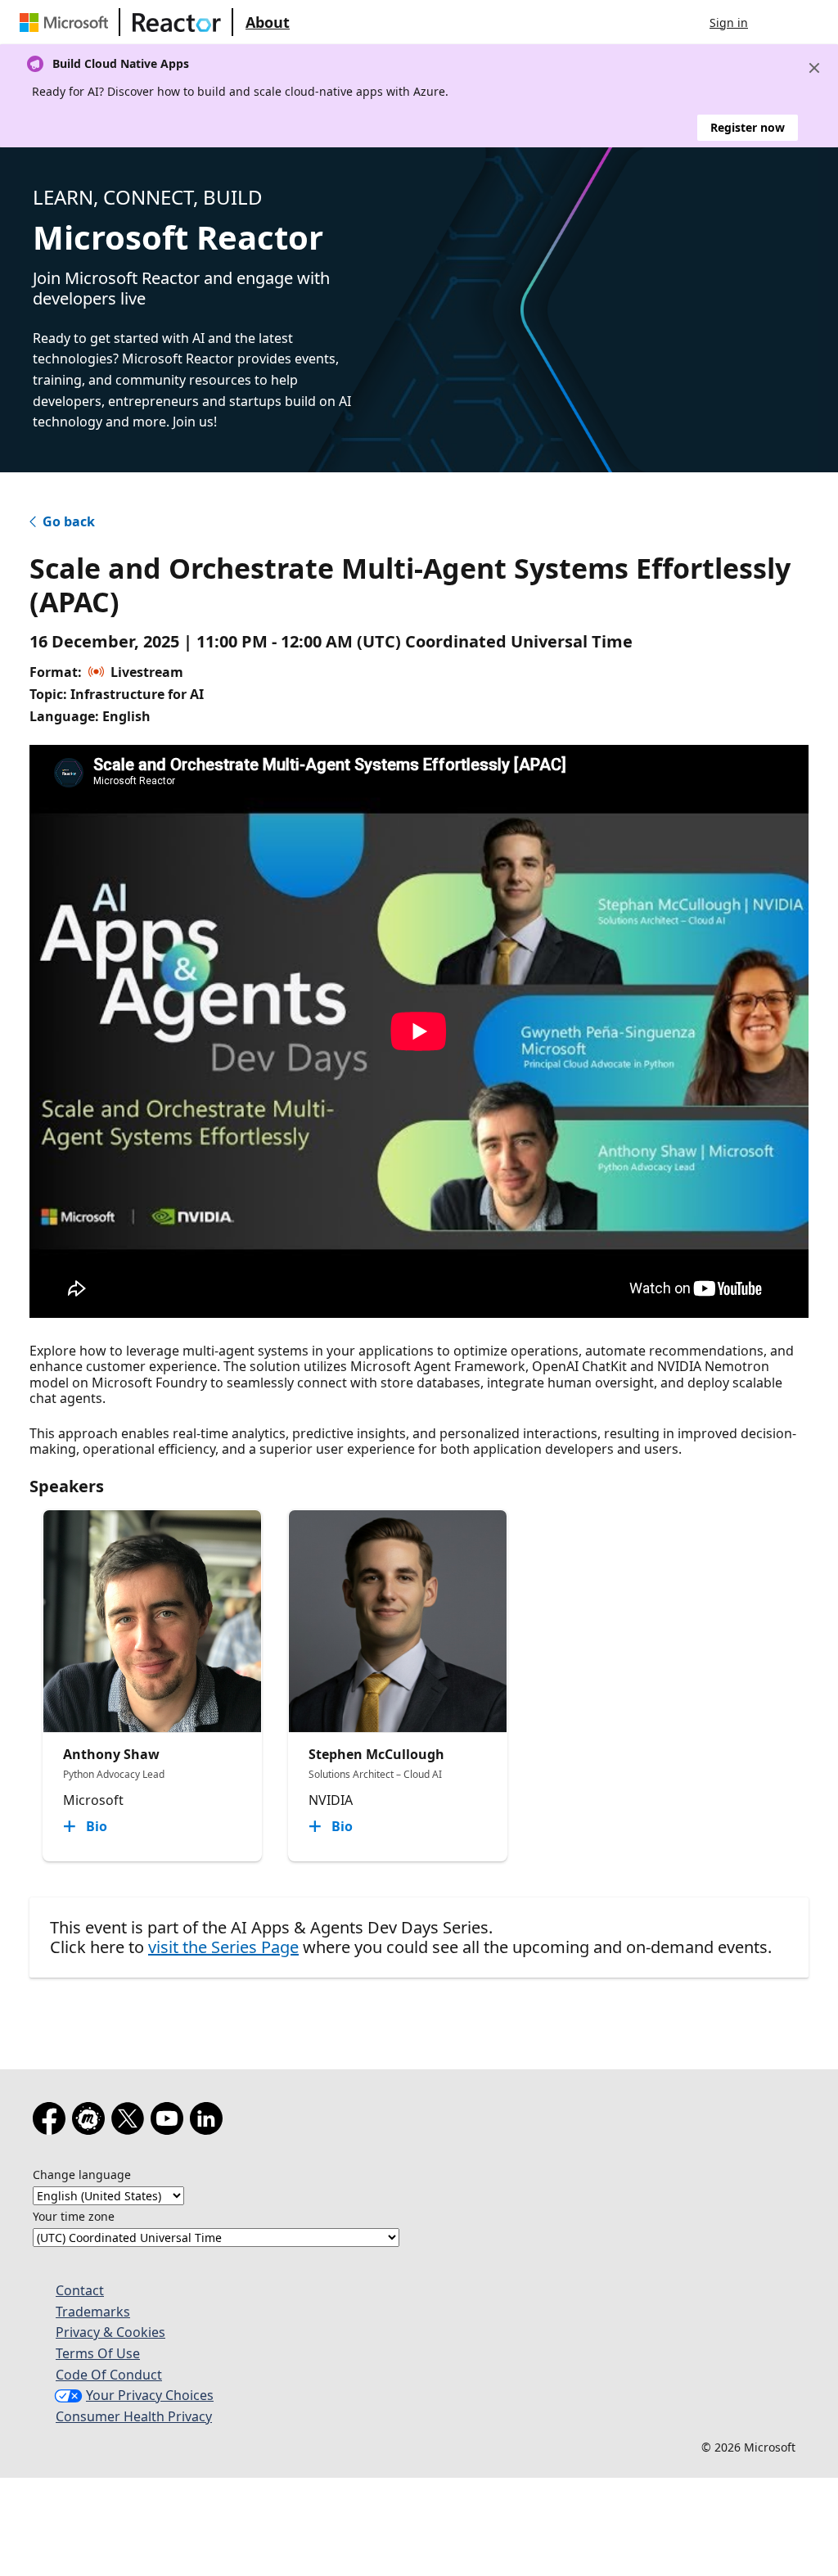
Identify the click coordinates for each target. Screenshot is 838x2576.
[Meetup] (92, 2122)
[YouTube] (170, 2122)
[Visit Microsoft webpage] (67, 22)
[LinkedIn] (209, 2122)
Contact (80, 2290)
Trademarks (93, 2312)
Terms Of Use (98, 2353)
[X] (131, 2122)
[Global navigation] (777, 22)
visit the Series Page (223, 1947)
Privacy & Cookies (110, 2332)
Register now (748, 127)
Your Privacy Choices (150, 2395)
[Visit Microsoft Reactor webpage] (177, 22)
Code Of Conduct (109, 2375)
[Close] (814, 68)
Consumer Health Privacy (134, 2416)
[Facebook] (52, 2122)
